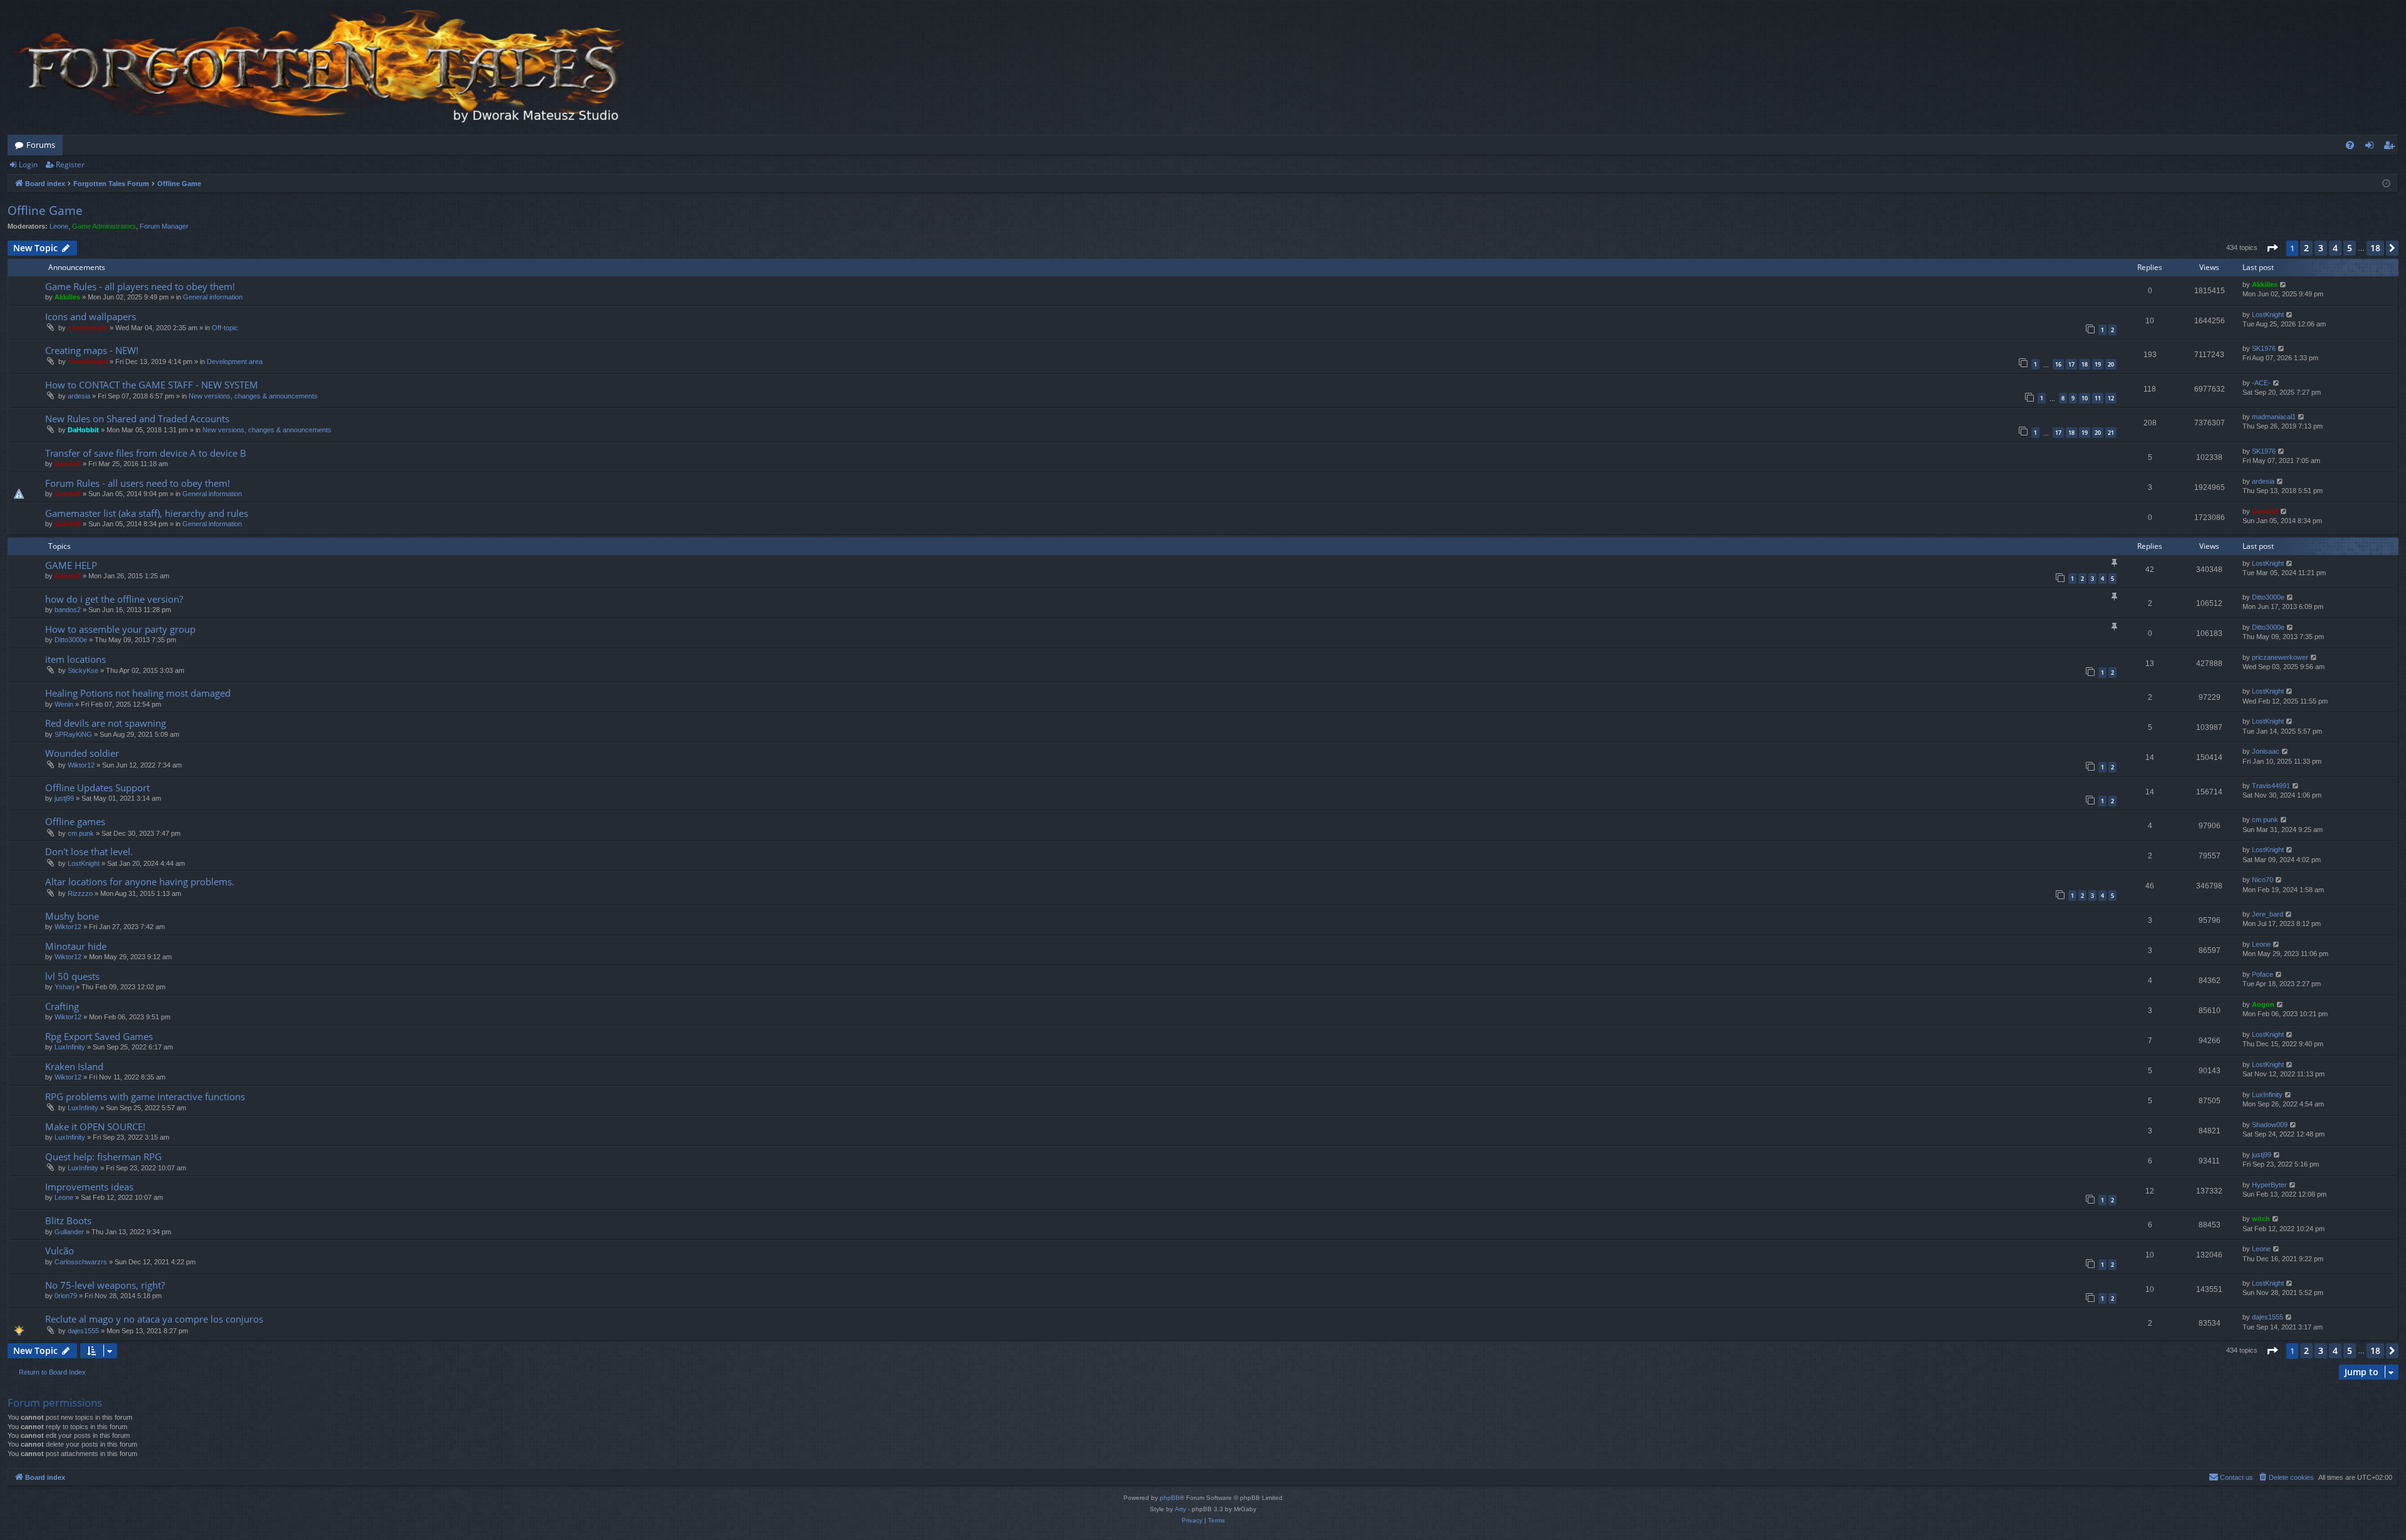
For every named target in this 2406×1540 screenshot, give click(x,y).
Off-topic (225, 328)
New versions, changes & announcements (253, 396)
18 (2085, 364)
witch (2261, 1219)
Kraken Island (74, 1066)
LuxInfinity (70, 1047)
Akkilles (67, 297)
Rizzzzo (80, 893)
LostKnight (2268, 315)
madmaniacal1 (2274, 417)
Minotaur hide (76, 946)
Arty (1180, 1509)
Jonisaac (2266, 751)
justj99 (64, 798)
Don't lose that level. (89, 851)
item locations (76, 659)
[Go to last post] (2284, 285)
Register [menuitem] (2392, 147)
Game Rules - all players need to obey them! (140, 286)
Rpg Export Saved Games (99, 1036)
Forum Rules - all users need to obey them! (138, 483)
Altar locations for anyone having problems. (140, 882)
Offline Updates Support (97, 788)
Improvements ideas (89, 1187)
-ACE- (2261, 383)
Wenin (64, 704)
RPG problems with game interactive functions (145, 1096)
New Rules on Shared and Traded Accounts (137, 419)
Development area (235, 362)
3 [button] (2321, 248)
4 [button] (2335, 248)
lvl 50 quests (72, 976)
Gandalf (68, 464)
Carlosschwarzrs (81, 1262)
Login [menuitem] (2372, 147)
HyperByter (2269, 1185)
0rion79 (66, 1296)
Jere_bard (2268, 914)
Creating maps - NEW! (92, 350)
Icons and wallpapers (91, 316)
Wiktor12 (81, 765)
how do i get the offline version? (114, 599)
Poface (2263, 974)
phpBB (1170, 1498)
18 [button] (2375, 248)
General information (213, 297)
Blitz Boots (68, 1220)
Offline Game (45, 211)
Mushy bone (72, 916)
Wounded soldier (82, 753)
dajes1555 (83, 1331)
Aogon (2263, 1004)
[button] (2272, 248)
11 (2098, 398)
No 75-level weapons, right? (105, 1285)
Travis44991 (2271, 786)
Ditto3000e (2268, 597)
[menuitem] (2350, 145)
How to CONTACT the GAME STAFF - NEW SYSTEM (152, 385)
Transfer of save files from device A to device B (146, 453)
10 (2085, 398)
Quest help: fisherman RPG (103, 1157)
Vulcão (60, 1251)
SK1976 (2264, 348)
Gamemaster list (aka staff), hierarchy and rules (147, 513)
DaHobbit (83, 430)
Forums (41, 145)
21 (2111, 433)
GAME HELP (71, 565)
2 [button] (2306, 248)
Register (70, 164)
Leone (59, 226)
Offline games (75, 821)
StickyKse (83, 670)
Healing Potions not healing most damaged (138, 693)
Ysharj (64, 987)
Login (28, 164)
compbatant (88, 328)
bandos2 (68, 610)
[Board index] (321, 67)
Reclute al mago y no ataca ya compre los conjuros (154, 1319)
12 (2111, 398)
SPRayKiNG (73, 734)
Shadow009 (2270, 1125)
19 (2098, 364)
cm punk (81, 833)
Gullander (69, 1232)
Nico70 (2263, 880)
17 (2071, 364)
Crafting (62, 1006)
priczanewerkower (2280, 657)
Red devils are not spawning (106, 723)
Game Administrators (104, 226)
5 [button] (2350, 248)
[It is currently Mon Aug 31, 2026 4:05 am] (2386, 184)
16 (2058, 364)
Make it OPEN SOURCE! (95, 1126)
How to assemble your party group (120, 629)
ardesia (79, 396)
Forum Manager (164, 226)
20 (2111, 364)
